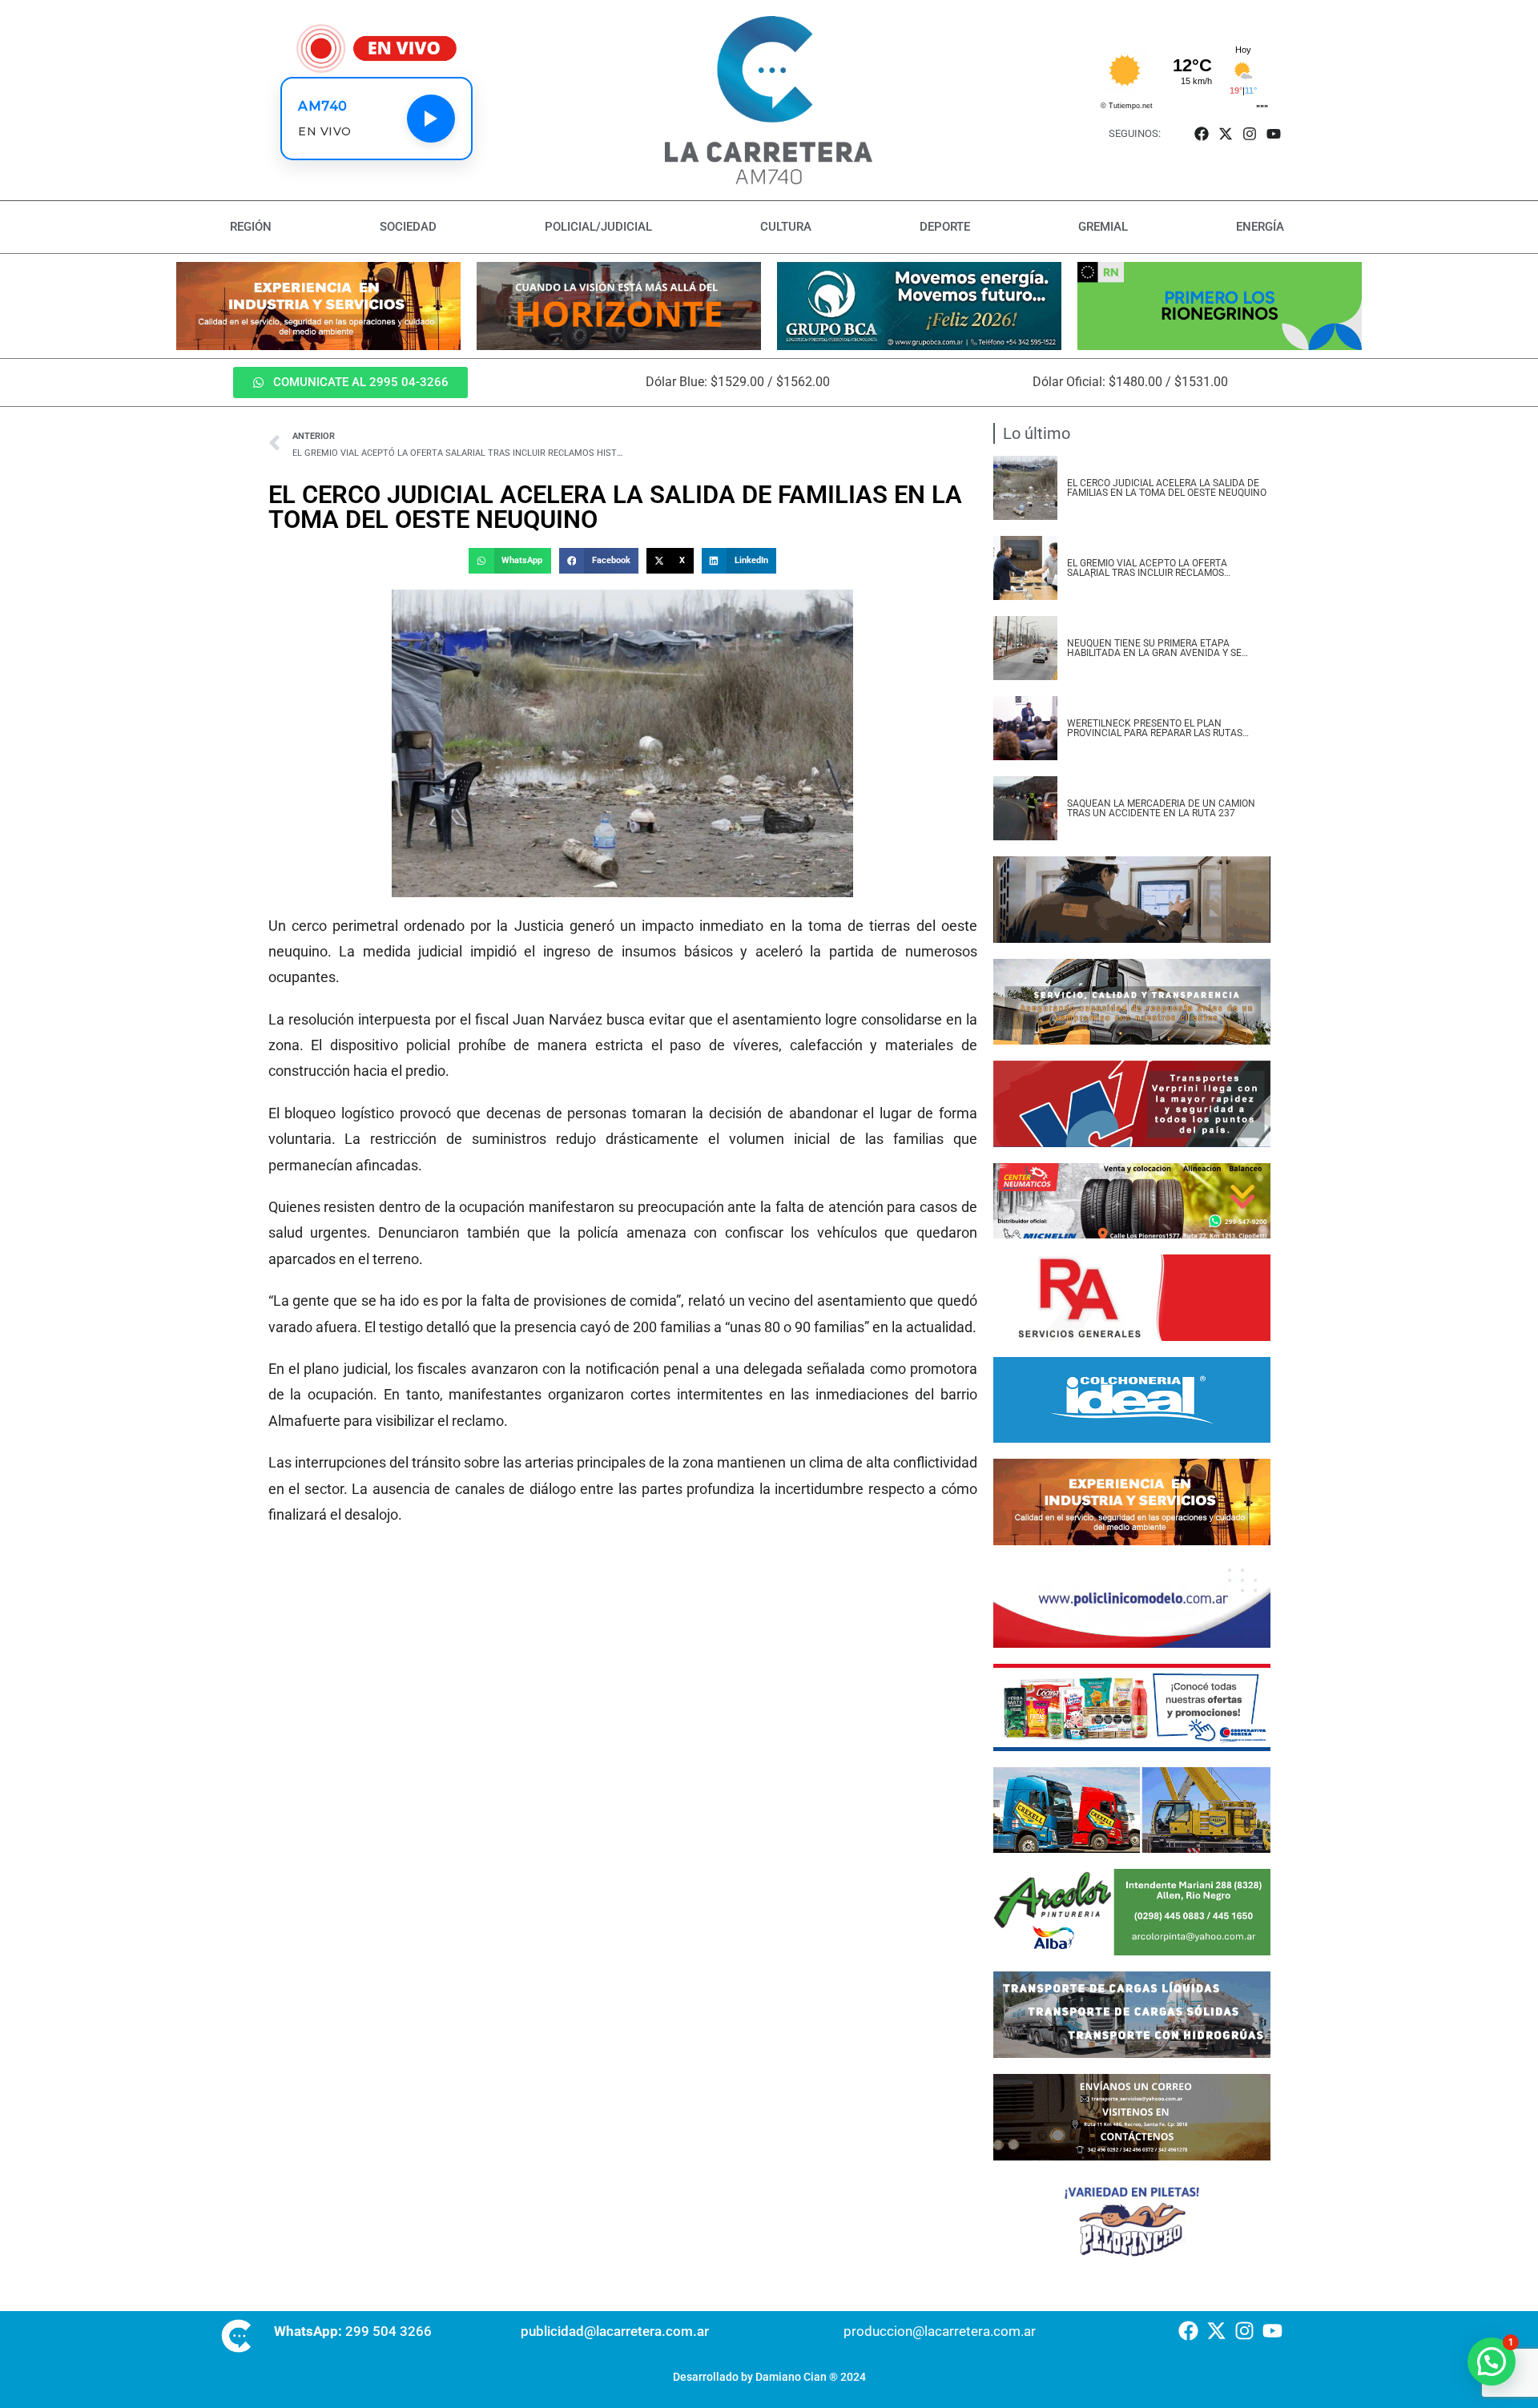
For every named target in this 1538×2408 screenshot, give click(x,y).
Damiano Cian (791, 2377)
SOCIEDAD (408, 227)
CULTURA (786, 227)
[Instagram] (1250, 133)
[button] (509, 561)
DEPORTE (945, 227)
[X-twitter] (1225, 133)
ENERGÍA (1260, 227)
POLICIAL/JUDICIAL (598, 227)
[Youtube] (1274, 133)
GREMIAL (1103, 227)
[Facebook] (1201, 133)
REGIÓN (251, 227)
